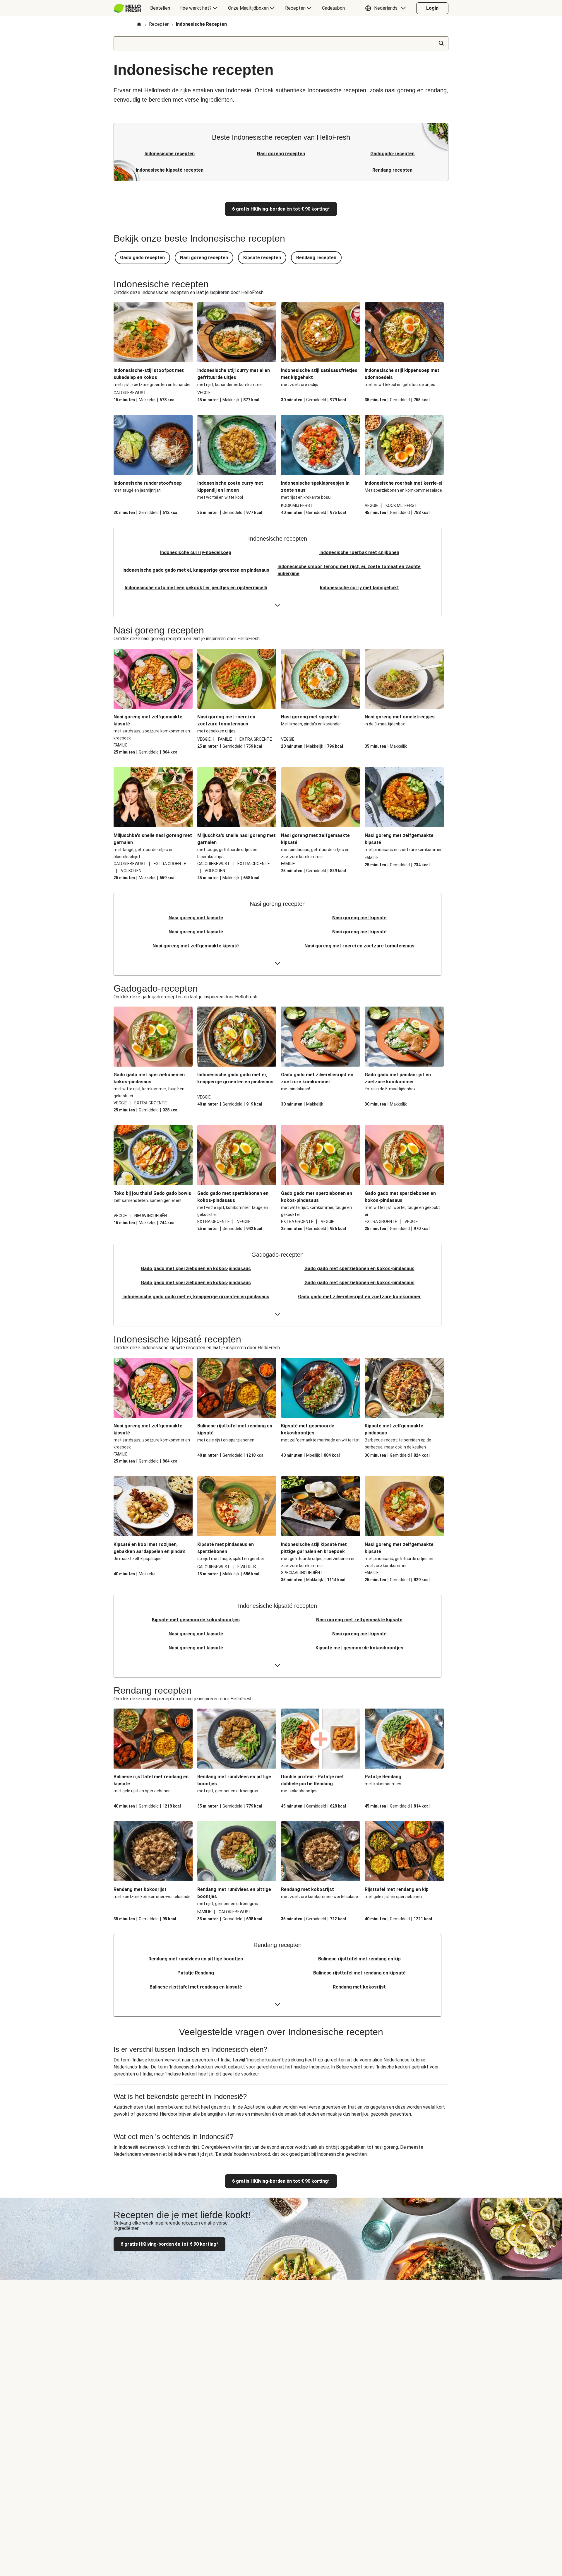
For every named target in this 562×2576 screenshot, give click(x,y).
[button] (387, 8)
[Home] (139, 25)
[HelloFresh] (127, 8)
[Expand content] (277, 605)
